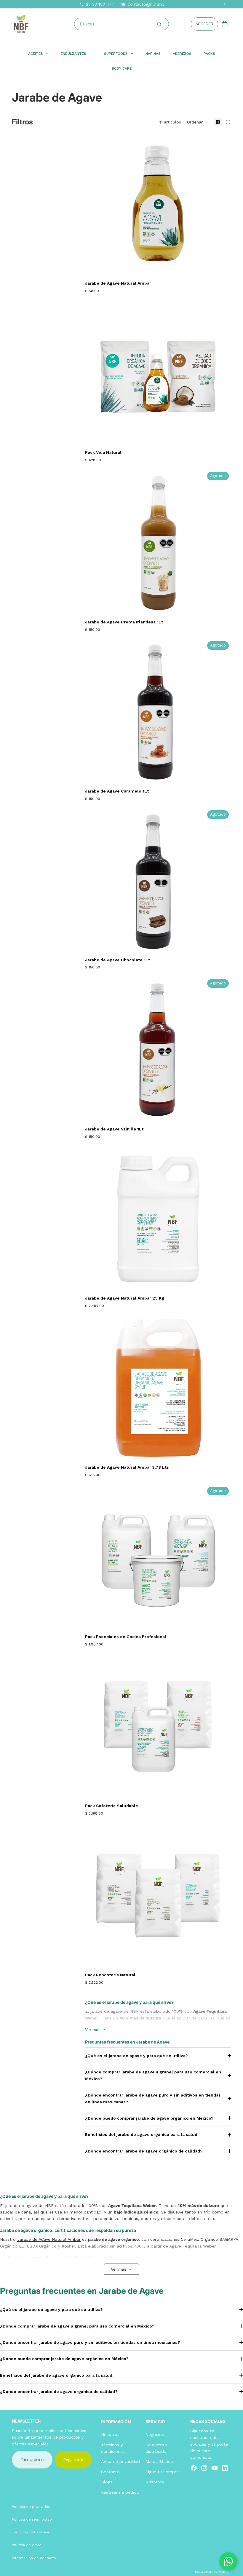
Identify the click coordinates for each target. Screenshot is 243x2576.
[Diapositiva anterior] (94, 204)
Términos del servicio (31, 2532)
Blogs (107, 2482)
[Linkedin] (225, 2468)
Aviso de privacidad (120, 2462)
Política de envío (27, 2545)
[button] (198, 122)
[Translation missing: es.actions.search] (159, 24)
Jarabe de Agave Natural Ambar (49, 2239)
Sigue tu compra (162, 2472)
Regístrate (73, 2460)
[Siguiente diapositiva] (222, 204)
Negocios (155, 2434)
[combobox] (123, 24)
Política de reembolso (32, 2519)
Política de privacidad (31, 2507)
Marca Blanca (159, 2462)
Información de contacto (34, 2558)
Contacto (110, 2472)
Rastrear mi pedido (120, 2492)
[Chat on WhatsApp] (228, 2561)
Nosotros (110, 2434)
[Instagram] (204, 2468)
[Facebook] (194, 2468)
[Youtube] (215, 2468)
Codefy (223, 2572)
